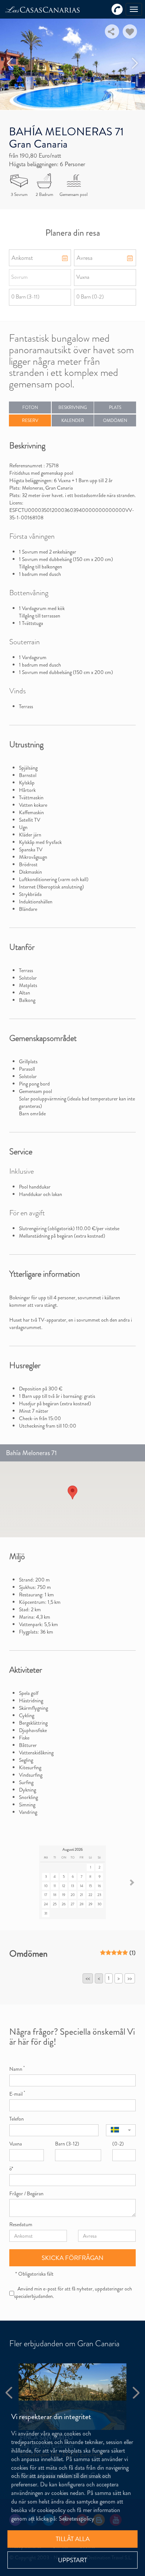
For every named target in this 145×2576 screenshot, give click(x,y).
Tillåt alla (73, 2539)
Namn (17, 2069)
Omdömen (115, 420)
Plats (115, 407)
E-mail (17, 2094)
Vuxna (16, 2144)
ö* (11, 2169)
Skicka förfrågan (72, 2258)
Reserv (30, 420)
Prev (10, 63)
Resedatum (21, 2224)
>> (130, 1978)
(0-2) (118, 2144)
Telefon (17, 2119)
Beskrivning (73, 407)
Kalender (73, 420)
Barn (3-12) (67, 2144)
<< (88, 1978)
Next (135, 63)
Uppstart (72, 2560)
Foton (30, 407)
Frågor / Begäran (26, 2193)
